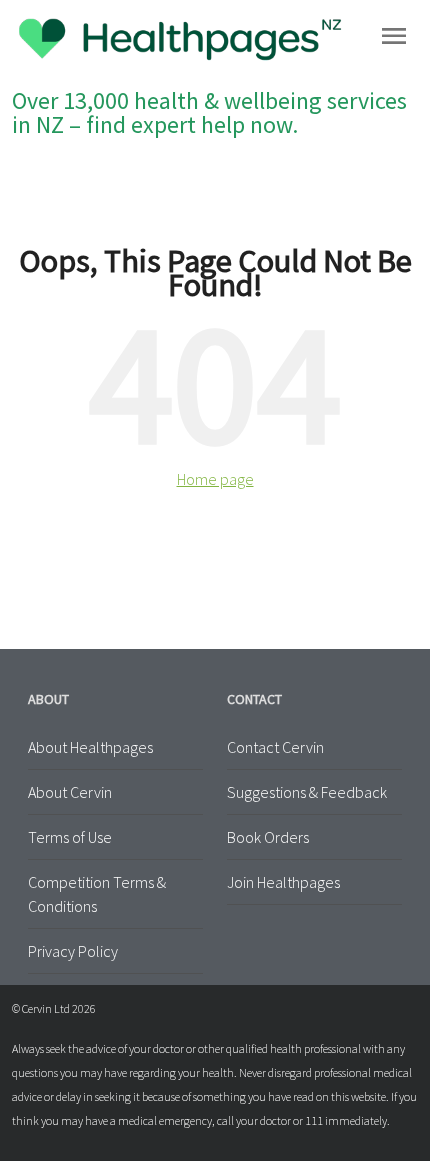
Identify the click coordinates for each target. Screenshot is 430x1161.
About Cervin (70, 792)
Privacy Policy (73, 951)
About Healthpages (90, 747)
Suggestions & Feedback (307, 792)
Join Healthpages (283, 882)
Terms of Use (70, 837)
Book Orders (268, 837)
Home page (215, 479)
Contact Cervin (275, 747)
